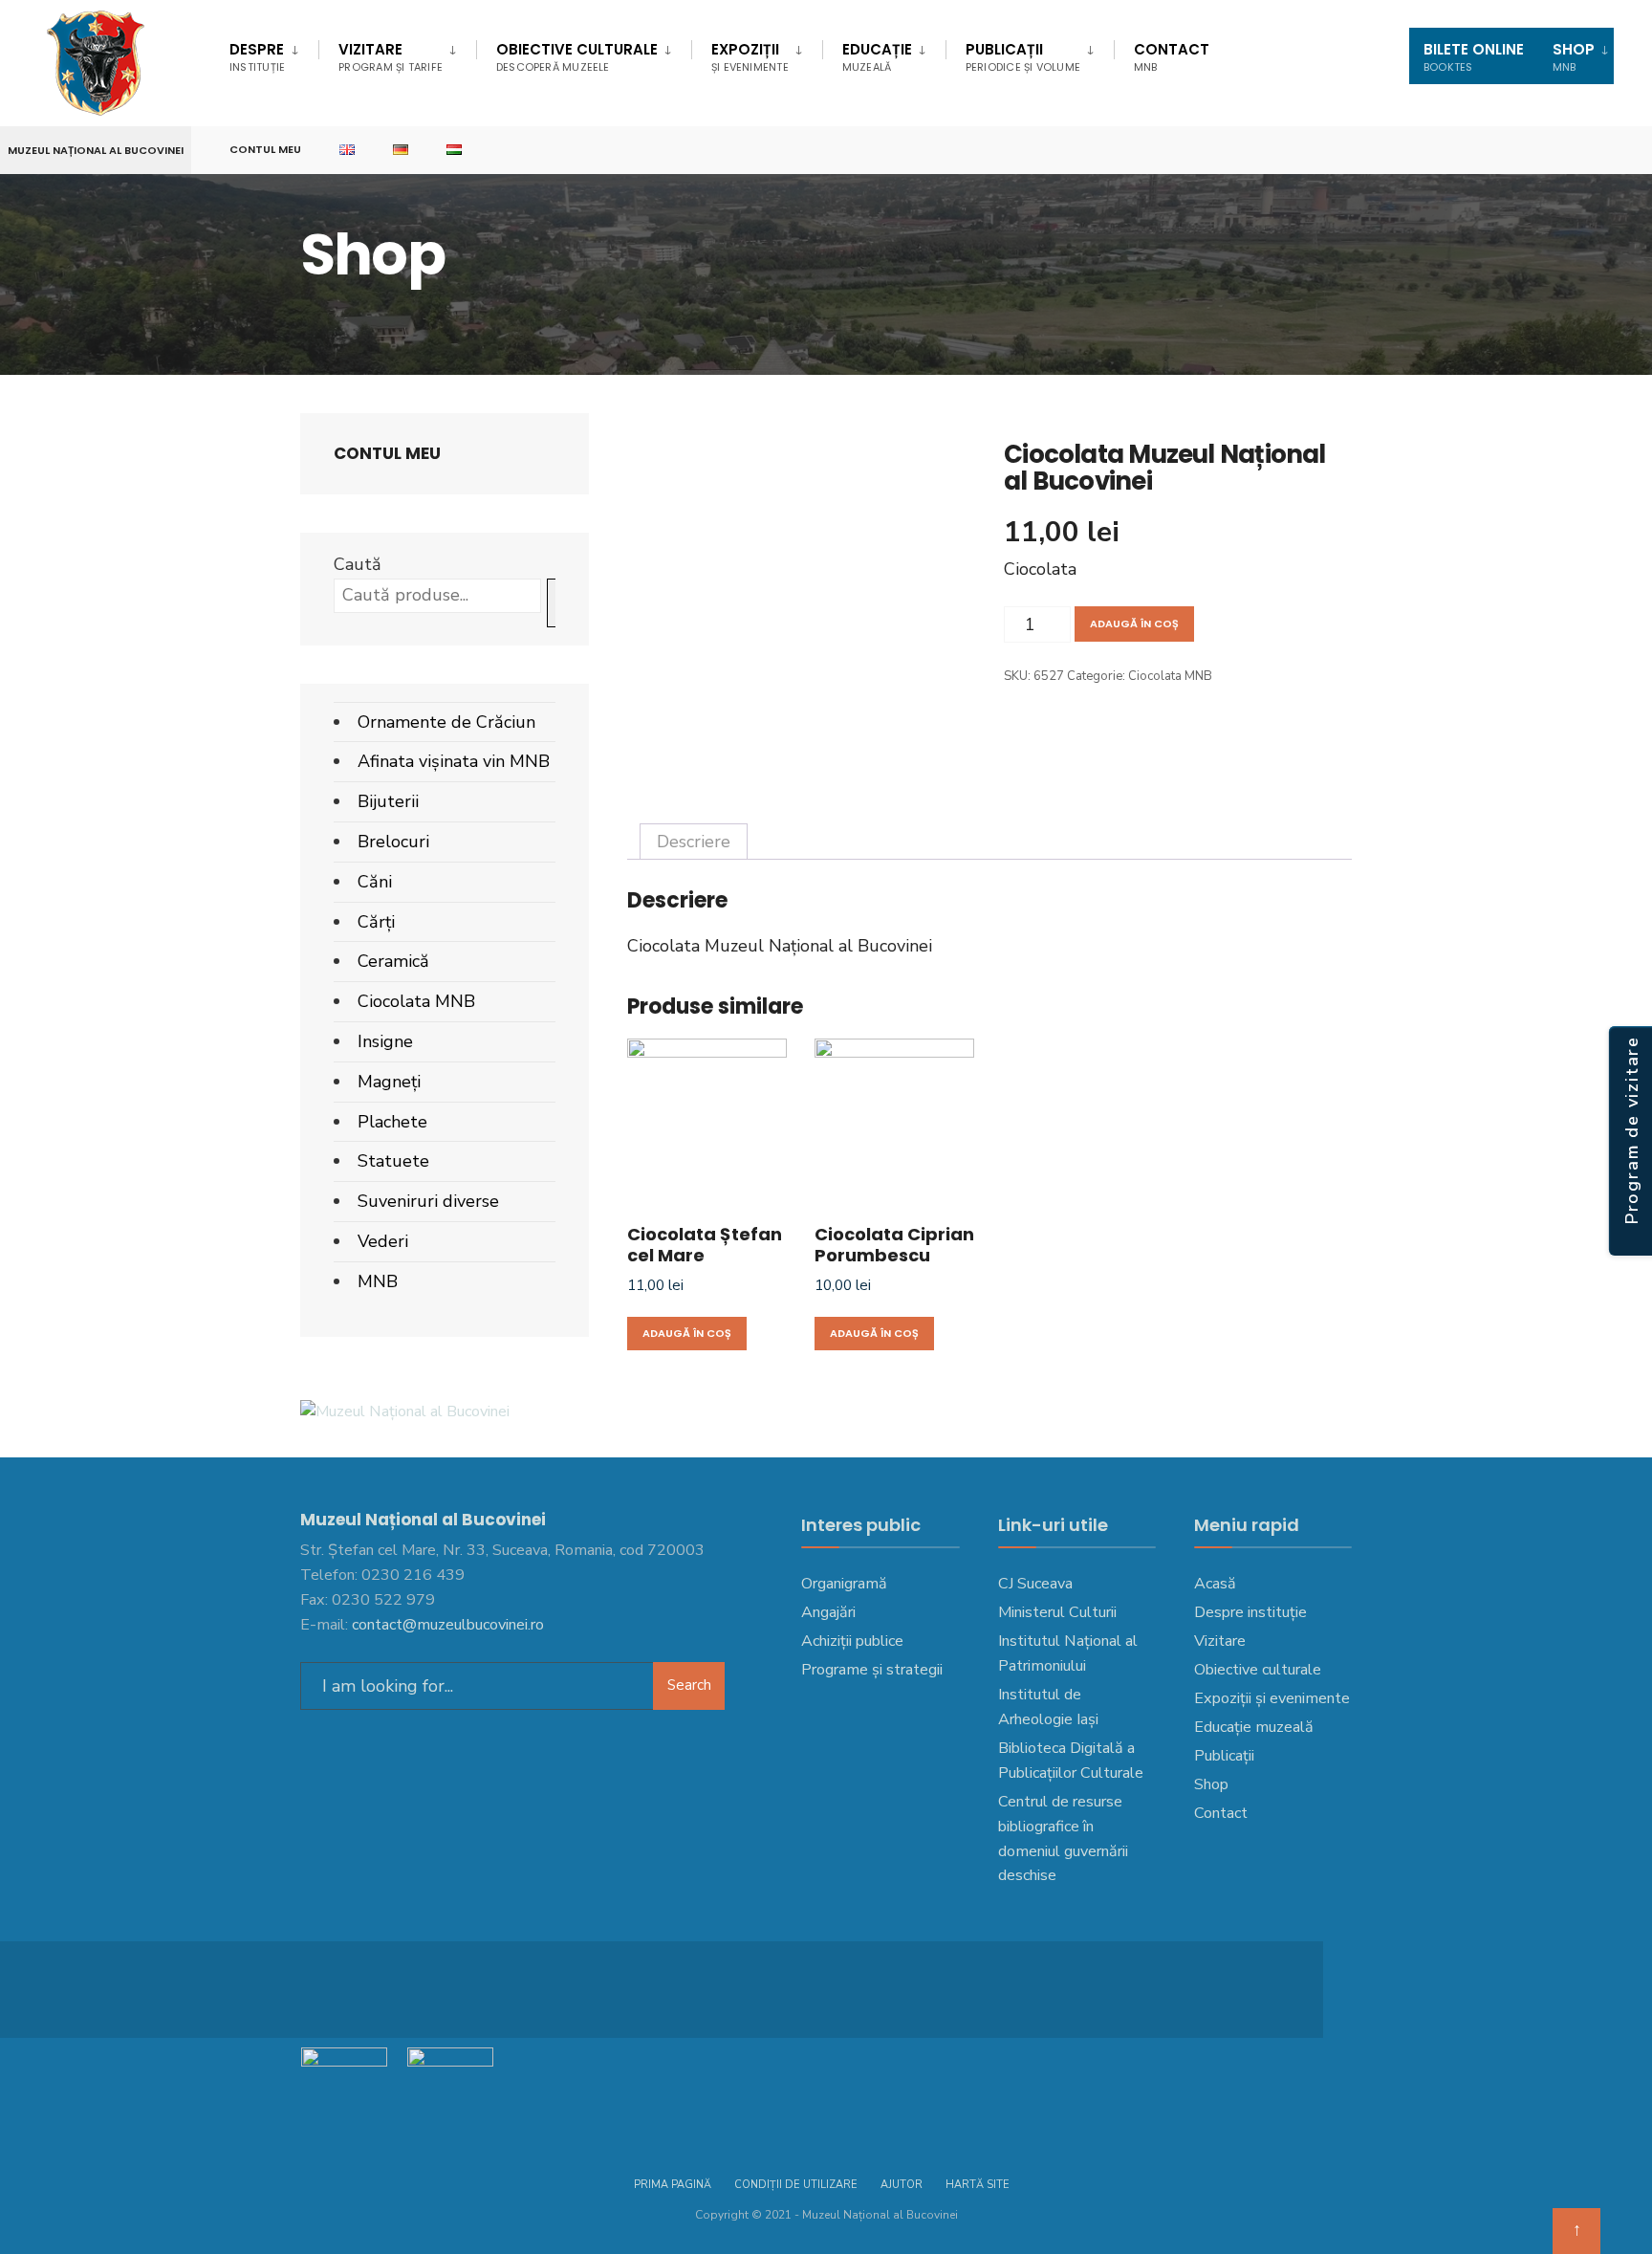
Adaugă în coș (1134, 624)
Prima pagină (673, 2185)
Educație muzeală (1254, 1727)
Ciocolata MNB (1170, 676)
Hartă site (978, 2185)
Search (689, 1685)
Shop (1211, 1784)
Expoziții (750, 57)
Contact (1172, 57)
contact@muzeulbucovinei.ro (448, 1625)
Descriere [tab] (694, 842)
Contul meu (265, 149)
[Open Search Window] (1606, 151)
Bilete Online (1474, 57)
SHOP (1574, 57)
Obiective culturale (577, 57)
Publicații (1023, 57)
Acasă (1215, 1584)
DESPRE (257, 57)
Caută (358, 564)
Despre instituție (1250, 1612)
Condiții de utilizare (796, 2185)
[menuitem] (274, 54)
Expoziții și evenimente (1272, 1698)
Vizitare (391, 57)
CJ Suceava (1035, 1584)
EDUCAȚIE (877, 57)
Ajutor (902, 2185)
